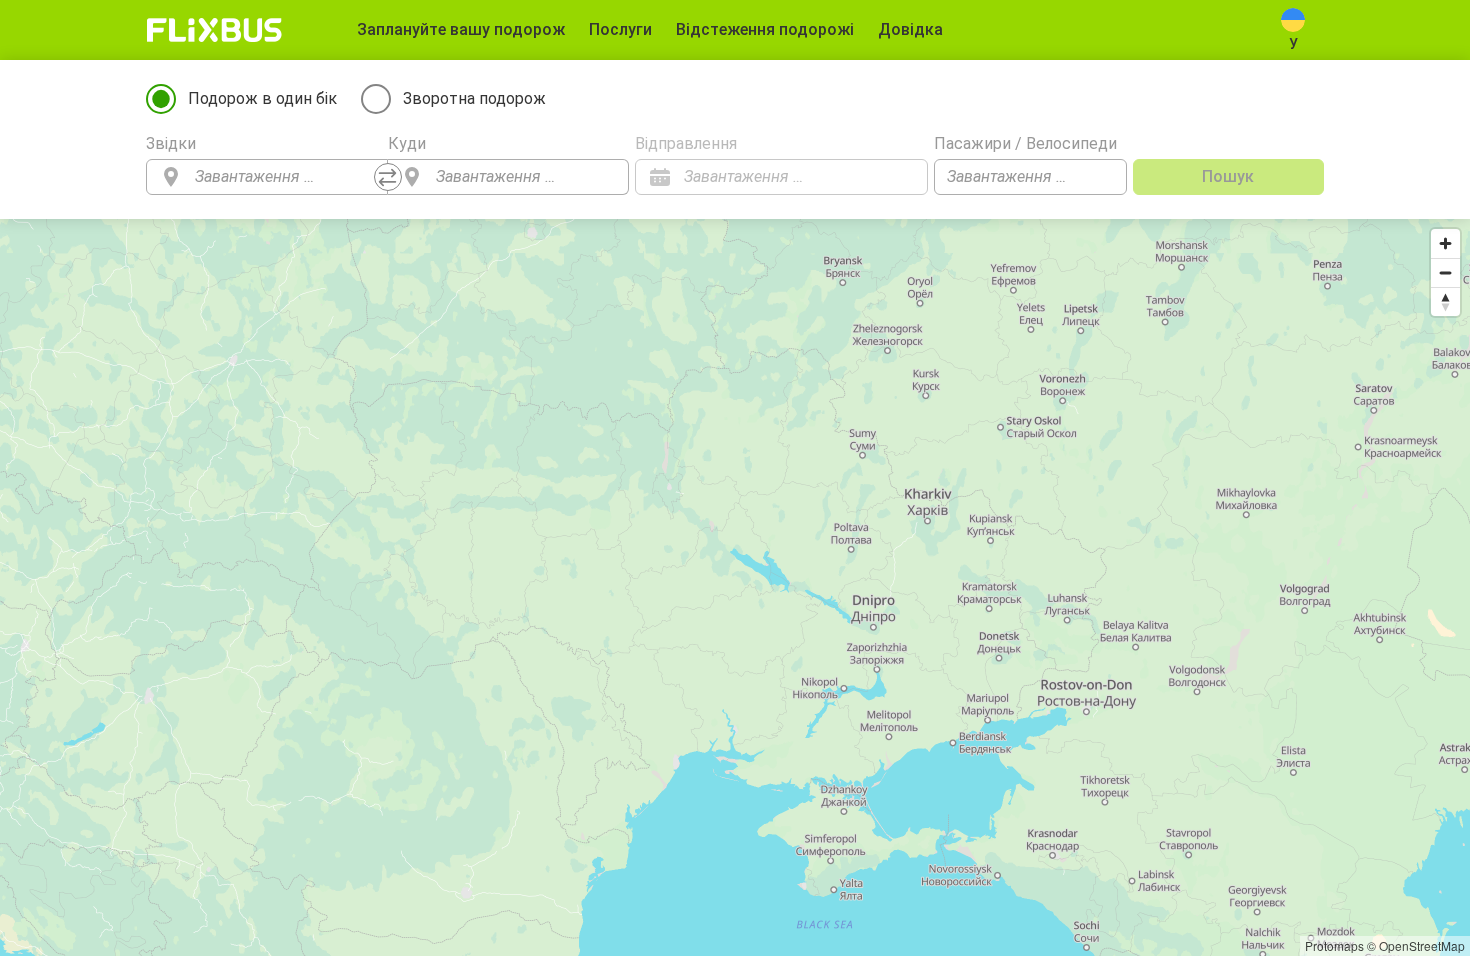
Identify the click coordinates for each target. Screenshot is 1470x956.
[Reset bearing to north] (1445, 301)
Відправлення (686, 143)
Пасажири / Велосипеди (1025, 143)
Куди (407, 143)
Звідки (171, 143)
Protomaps (1334, 945)
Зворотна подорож (474, 98)
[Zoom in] (1445, 243)
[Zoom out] (1445, 272)
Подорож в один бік (262, 98)
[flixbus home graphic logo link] (214, 30)
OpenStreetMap (1422, 945)
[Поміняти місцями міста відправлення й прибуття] (388, 177)
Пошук (1228, 176)
